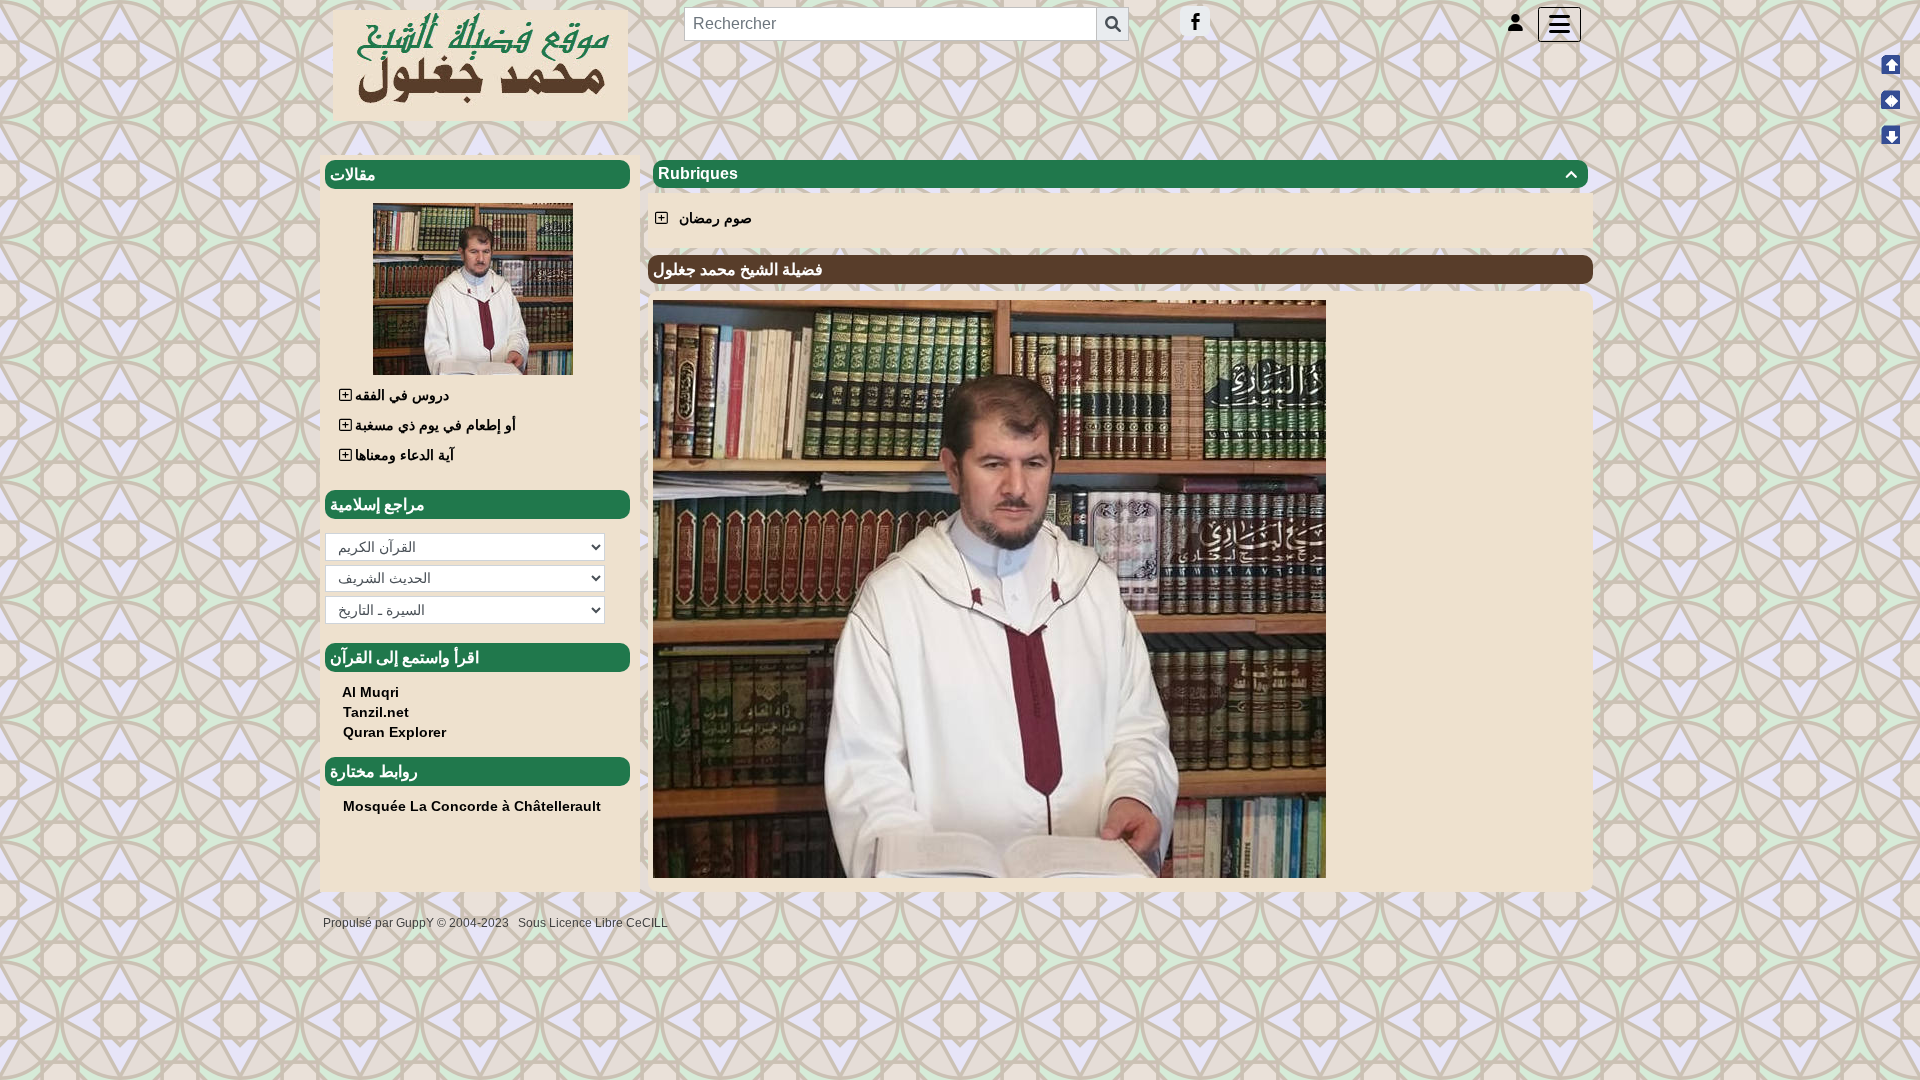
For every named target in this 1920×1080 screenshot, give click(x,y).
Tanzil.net (376, 712)
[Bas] (1890, 134)
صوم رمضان (715, 218)
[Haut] (1890, 64)
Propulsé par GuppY (380, 923)
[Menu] (1559, 24)
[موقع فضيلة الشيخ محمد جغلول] (480, 64)
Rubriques (1117, 173)
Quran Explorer (394, 732)
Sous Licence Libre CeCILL (594, 923)
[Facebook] (1195, 21)
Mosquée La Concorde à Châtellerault (472, 806)
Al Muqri (370, 692)
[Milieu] (1890, 99)
